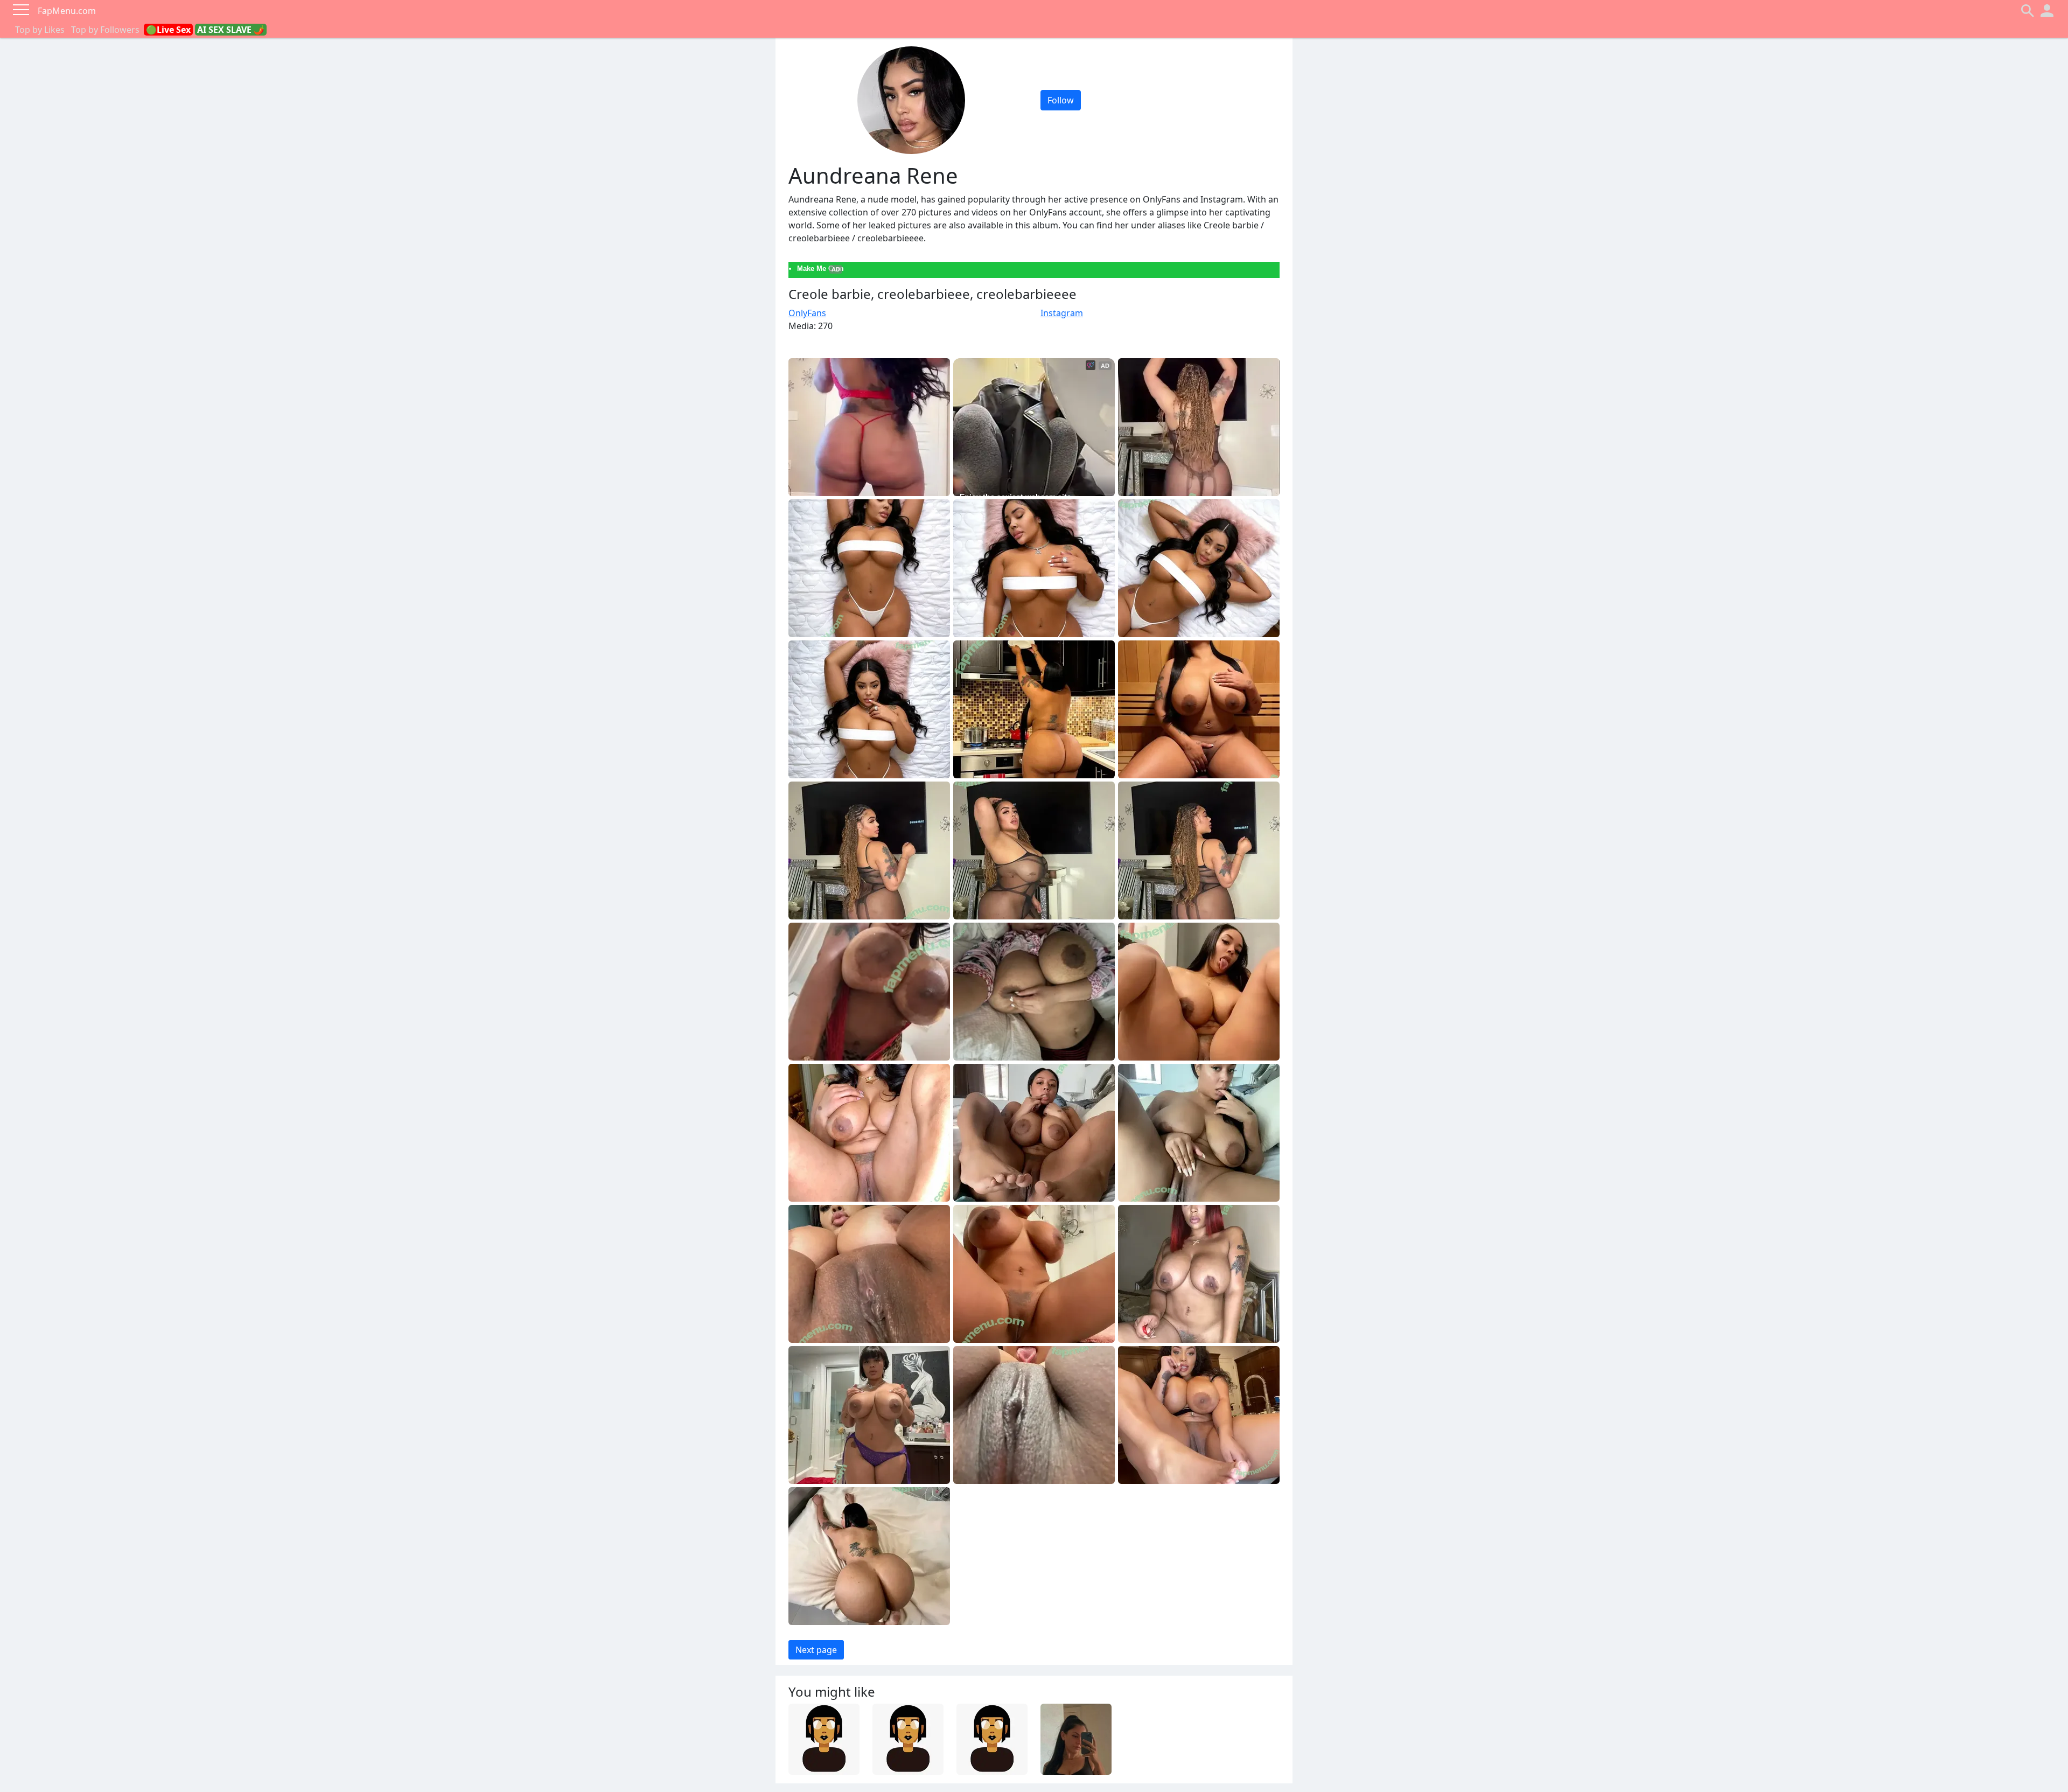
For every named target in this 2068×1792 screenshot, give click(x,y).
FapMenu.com (67, 11)
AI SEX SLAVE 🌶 (231, 30)
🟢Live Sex (168, 30)
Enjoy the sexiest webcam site (1015, 497)
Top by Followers (105, 30)
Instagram (1062, 313)
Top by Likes (40, 30)
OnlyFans (807, 313)
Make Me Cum (820, 269)
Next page (816, 1650)
